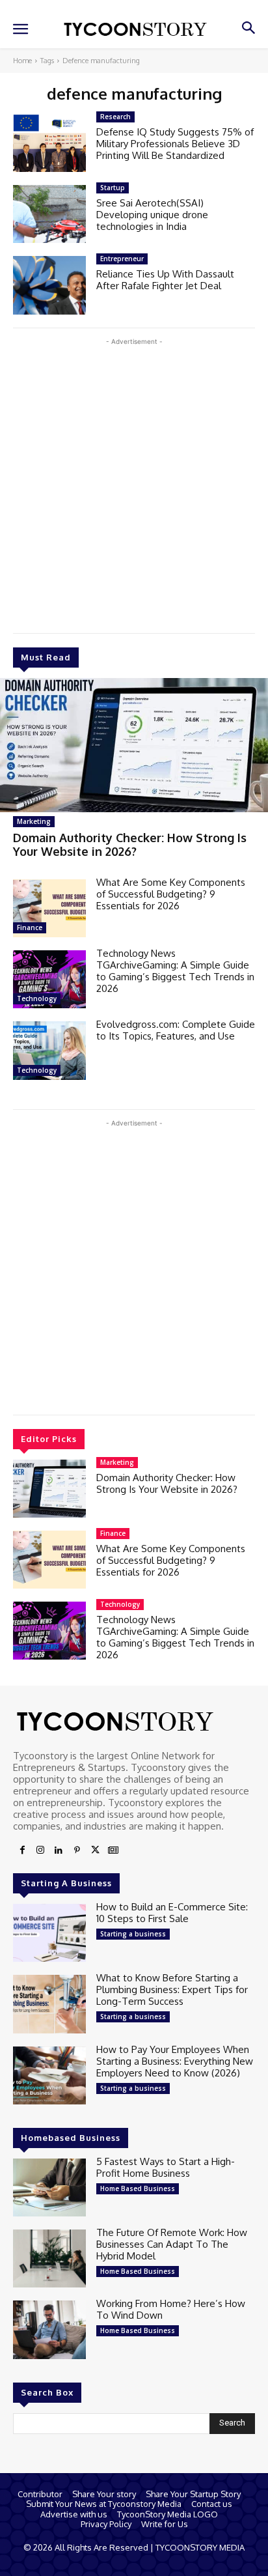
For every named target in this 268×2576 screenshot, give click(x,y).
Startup (113, 188)
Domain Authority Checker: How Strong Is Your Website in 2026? (130, 845)
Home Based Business (138, 2188)
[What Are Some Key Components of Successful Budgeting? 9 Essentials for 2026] (49, 908)
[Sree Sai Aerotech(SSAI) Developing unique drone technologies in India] (49, 214)
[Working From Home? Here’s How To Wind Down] (49, 2329)
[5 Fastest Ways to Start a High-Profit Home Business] (49, 2187)
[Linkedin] (59, 1850)
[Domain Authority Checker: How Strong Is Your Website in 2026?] (134, 745)
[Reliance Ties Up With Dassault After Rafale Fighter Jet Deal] (49, 285)
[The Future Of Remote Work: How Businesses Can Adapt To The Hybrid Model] (49, 2258)
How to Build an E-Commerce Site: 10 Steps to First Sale (172, 1913)
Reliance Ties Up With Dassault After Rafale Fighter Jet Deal (165, 280)
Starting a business (133, 1934)
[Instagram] (40, 1850)
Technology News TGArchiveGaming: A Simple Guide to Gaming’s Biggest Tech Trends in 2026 (175, 971)
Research (115, 117)
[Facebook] (22, 1850)
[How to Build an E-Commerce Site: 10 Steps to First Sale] (49, 1933)
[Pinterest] (77, 1850)
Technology (37, 998)
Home (22, 61)
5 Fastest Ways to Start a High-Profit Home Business (166, 2167)
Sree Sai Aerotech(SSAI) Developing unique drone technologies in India (152, 215)
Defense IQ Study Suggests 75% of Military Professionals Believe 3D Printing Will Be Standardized (175, 144)
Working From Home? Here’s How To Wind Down (171, 2309)
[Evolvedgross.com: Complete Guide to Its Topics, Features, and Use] (49, 1050)
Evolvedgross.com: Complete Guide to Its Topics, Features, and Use (176, 1030)
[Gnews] (113, 1850)
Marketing (34, 821)
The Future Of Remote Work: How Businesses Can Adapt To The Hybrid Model (172, 2244)
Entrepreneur (122, 259)
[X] (95, 1850)
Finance (30, 927)
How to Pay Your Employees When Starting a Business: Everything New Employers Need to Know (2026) (175, 2061)
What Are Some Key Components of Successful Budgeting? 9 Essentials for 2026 (171, 894)
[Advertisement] (134, 483)
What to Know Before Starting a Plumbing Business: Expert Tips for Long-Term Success (172, 1989)
